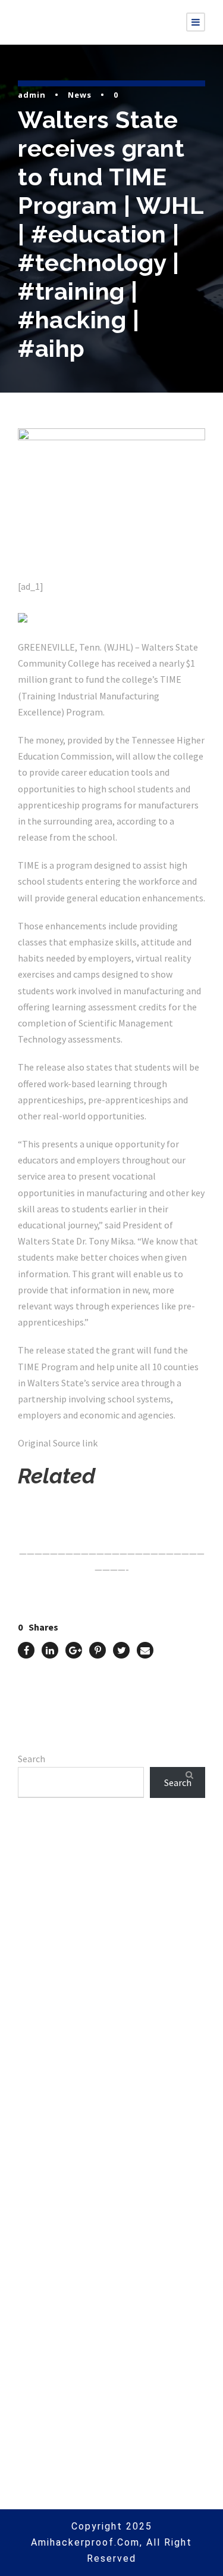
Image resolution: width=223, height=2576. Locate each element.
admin (32, 95)
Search (32, 1759)
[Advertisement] (111, 1975)
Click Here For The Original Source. (92, 1509)
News (80, 95)
